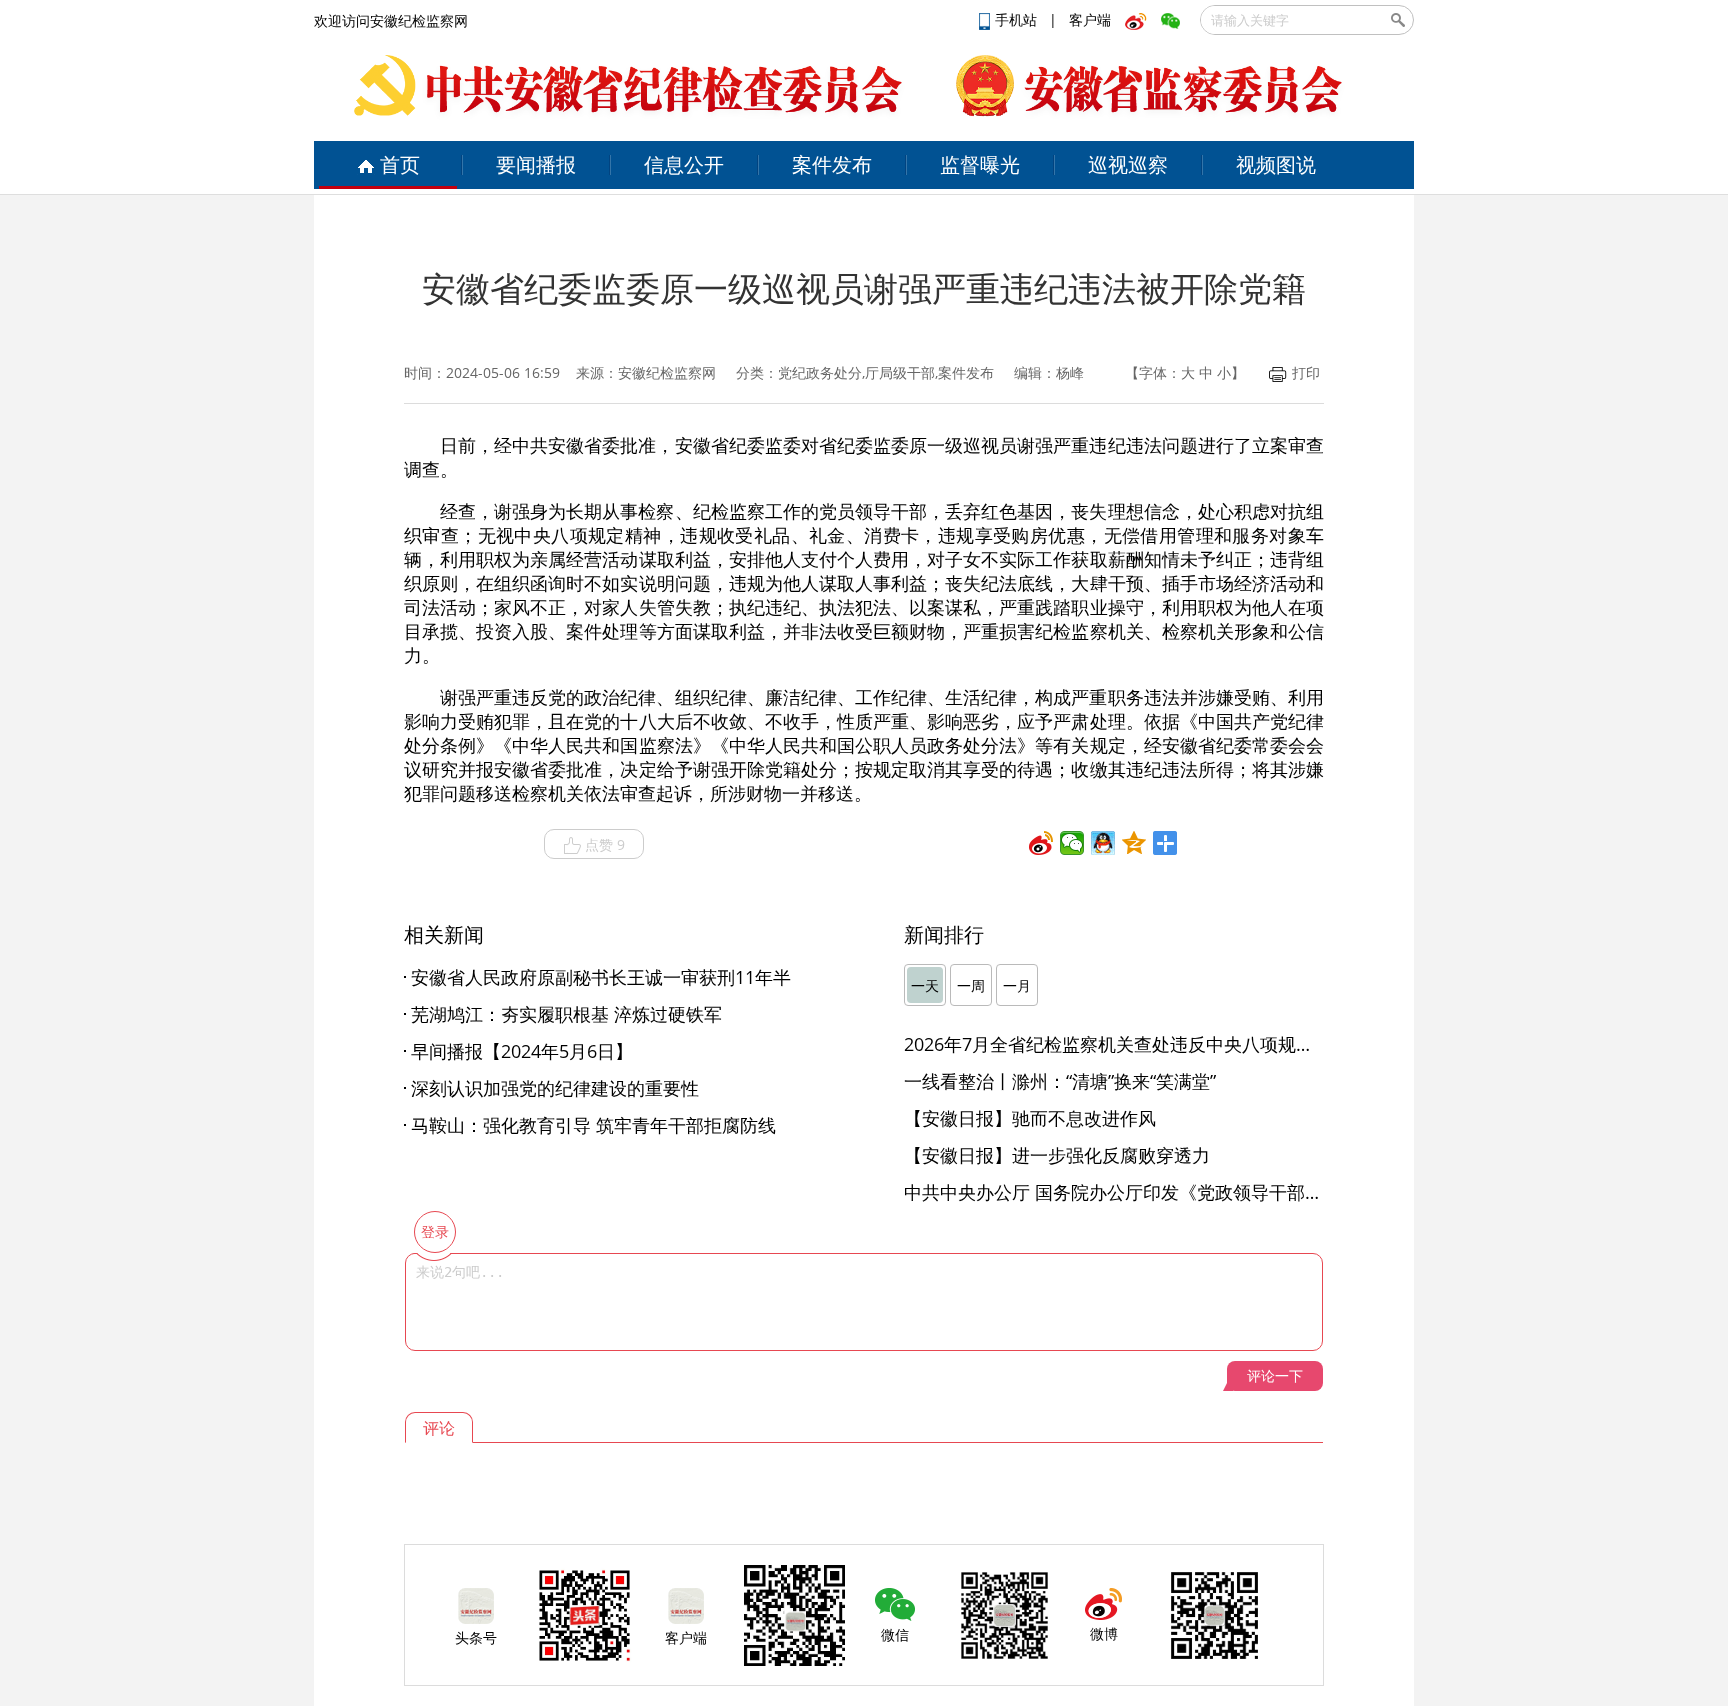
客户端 (1090, 19)
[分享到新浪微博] (1041, 843)
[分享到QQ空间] (1134, 843)
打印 (1306, 372)
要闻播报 (536, 164)
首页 (400, 164)
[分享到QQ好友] (1103, 843)
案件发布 (832, 164)
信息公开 (684, 164)
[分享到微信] (1072, 843)
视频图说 (1276, 164)
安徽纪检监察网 (667, 372)
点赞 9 (605, 844)
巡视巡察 (1128, 164)
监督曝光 (980, 164)
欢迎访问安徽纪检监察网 (391, 20)
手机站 (1018, 19)
